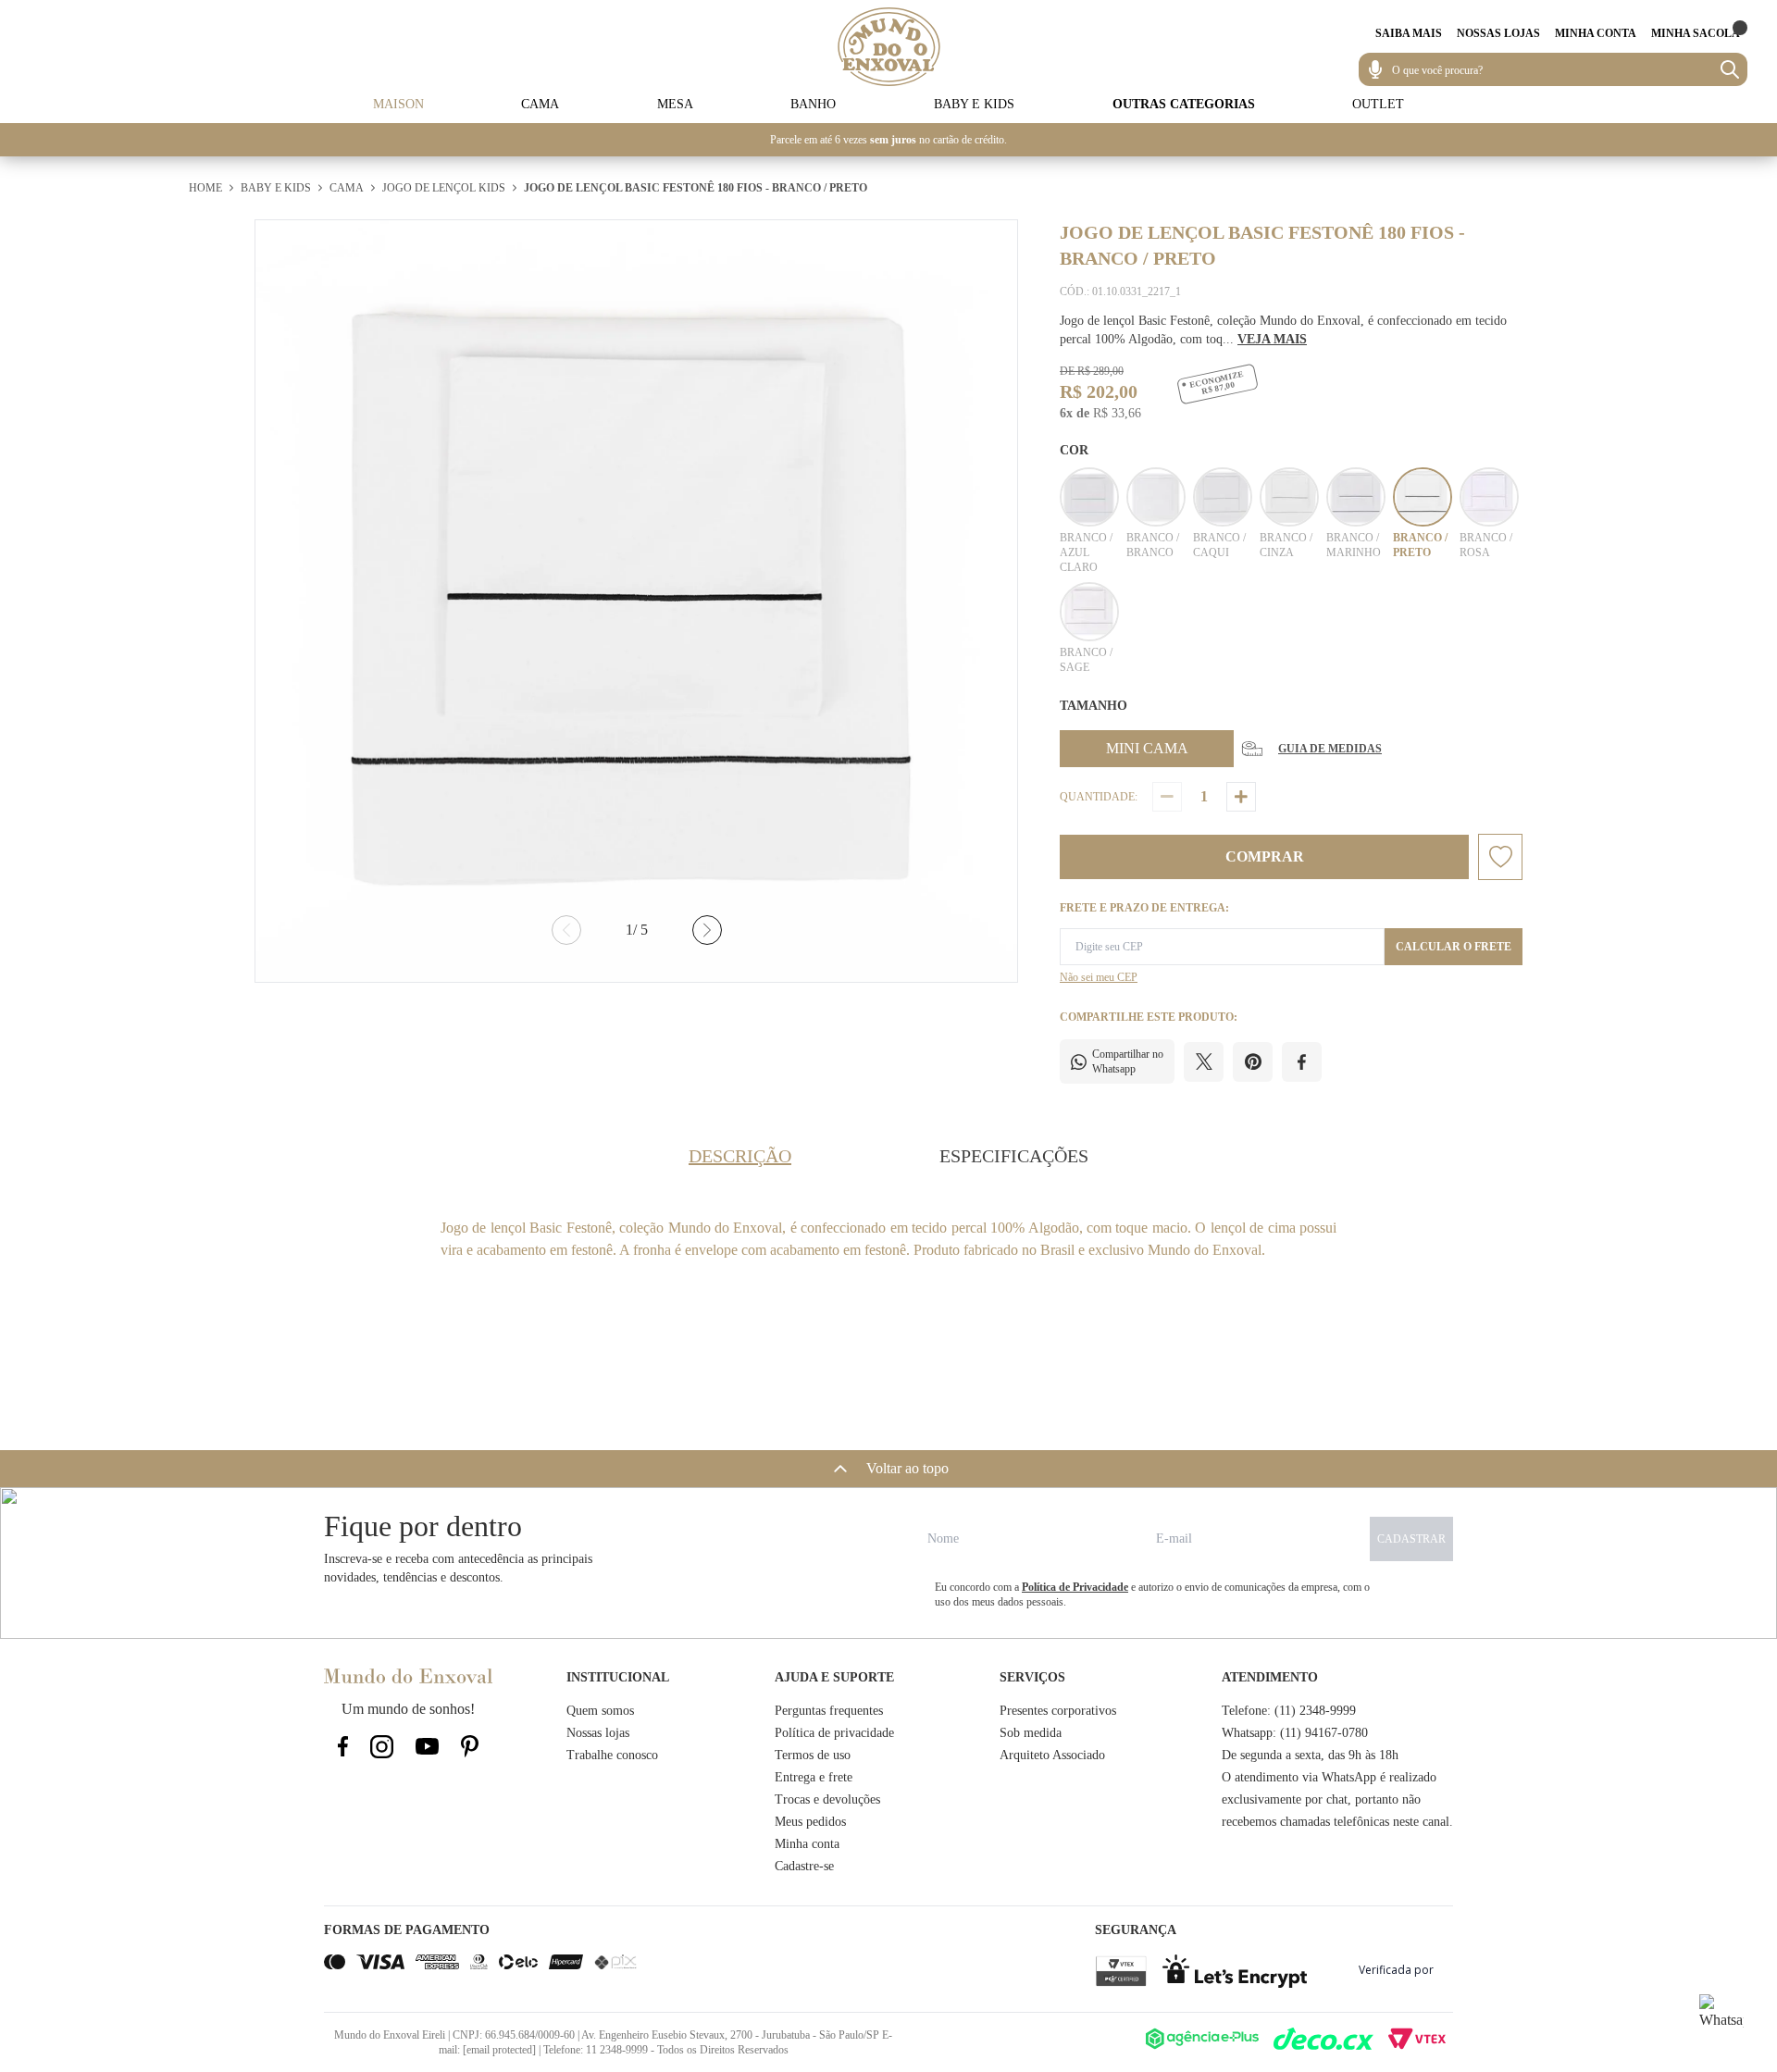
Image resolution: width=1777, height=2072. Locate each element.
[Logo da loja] (889, 47)
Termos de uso (813, 1755)
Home (205, 188)
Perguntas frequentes (829, 1711)
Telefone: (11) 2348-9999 (1289, 1711)
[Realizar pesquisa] (1730, 69)
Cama (540, 104)
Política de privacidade (834, 1733)
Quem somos (600, 1711)
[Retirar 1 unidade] (1167, 797)
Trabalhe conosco (612, 1755)
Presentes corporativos (1058, 1711)
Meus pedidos (810, 1822)
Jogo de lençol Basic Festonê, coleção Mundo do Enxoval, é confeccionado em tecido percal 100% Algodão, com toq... (1283, 330)
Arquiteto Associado (1052, 1755)
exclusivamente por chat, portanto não (1321, 1799)
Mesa (675, 104)
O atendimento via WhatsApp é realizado (1329, 1777)
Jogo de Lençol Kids (444, 188)
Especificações (1014, 1156)
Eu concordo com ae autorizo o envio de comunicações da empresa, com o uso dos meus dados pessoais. (1152, 1594)
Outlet (1378, 104)
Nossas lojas (598, 1733)
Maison (398, 104)
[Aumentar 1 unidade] (1241, 797)
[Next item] (707, 930)
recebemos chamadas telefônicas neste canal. (1337, 1822)
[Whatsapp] (1721, 2016)
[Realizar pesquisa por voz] (1375, 69)
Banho (813, 104)
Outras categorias (1184, 104)
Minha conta (807, 1844)
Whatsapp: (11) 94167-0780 (1295, 1733)
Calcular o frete (1454, 947)
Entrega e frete (814, 1777)
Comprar (1265, 856)
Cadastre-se (804, 1866)
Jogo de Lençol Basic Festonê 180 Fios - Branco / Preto (696, 188)
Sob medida (1031, 1733)
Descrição (740, 1156)
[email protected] (499, 2050)
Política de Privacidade (1075, 1587)
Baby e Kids (974, 104)
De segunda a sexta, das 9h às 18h (1310, 1755)
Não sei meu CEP (1099, 977)
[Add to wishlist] (1500, 857)
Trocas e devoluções (827, 1799)
